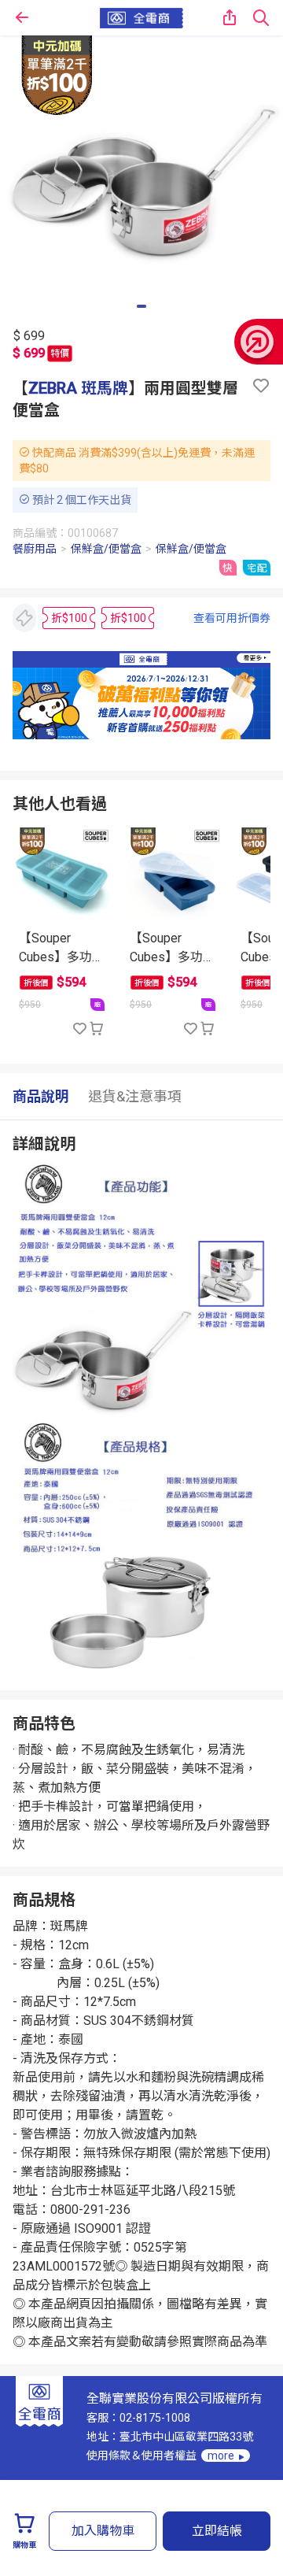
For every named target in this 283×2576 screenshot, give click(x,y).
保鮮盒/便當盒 (106, 549)
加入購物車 (103, 2531)
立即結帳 (217, 2531)
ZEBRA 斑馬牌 (78, 388)
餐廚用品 (35, 549)
